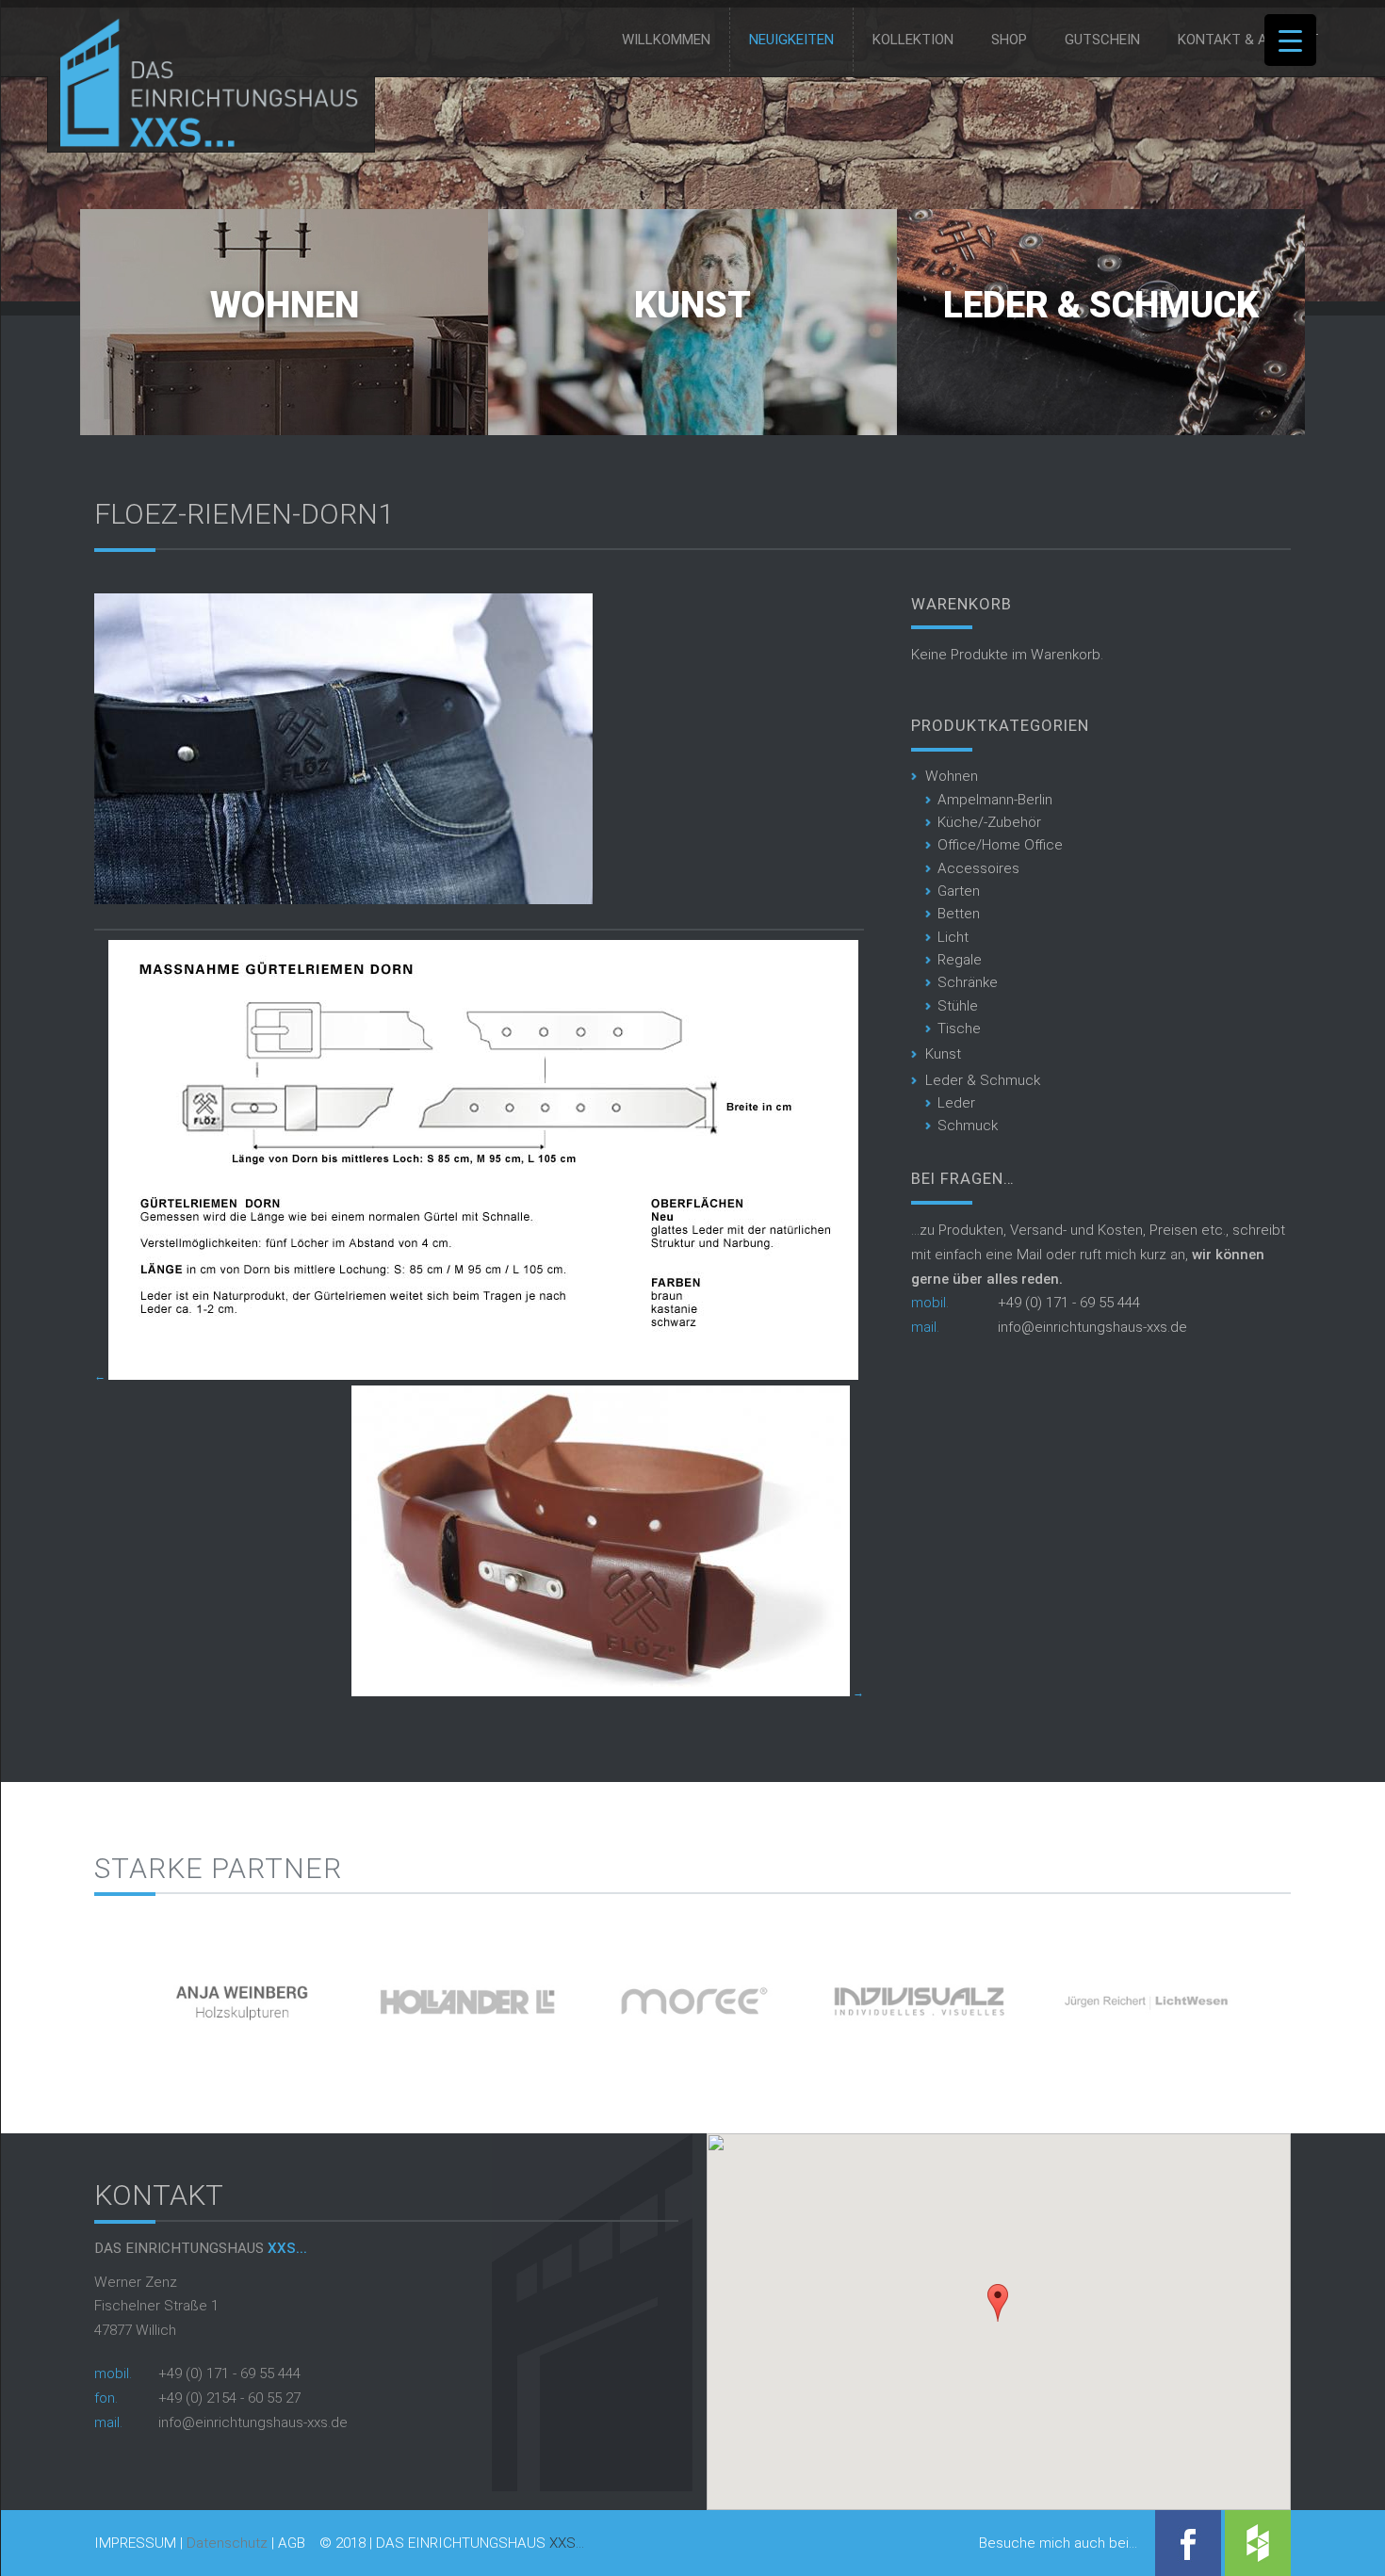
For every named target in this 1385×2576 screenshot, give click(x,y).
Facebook (1188, 2543)
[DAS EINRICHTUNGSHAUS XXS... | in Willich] (204, 143)
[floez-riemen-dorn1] (343, 899)
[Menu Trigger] (1290, 40)
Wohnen (285, 305)
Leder (956, 1103)
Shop (1009, 40)
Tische (959, 1029)
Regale (960, 960)
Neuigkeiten (791, 40)
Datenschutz (227, 2543)
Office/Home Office (1000, 845)
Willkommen (666, 40)
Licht (953, 937)
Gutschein (1102, 40)
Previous (62, 1995)
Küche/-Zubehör (989, 822)
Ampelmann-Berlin (995, 800)
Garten (959, 891)
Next (1323, 1995)
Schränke (968, 982)
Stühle (958, 1006)
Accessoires (978, 868)
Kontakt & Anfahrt (1248, 40)
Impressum (135, 2544)
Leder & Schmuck (1101, 305)
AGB (292, 2544)
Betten (959, 914)
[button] (998, 2303)
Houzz (1258, 2543)
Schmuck (968, 1126)
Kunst (692, 305)
